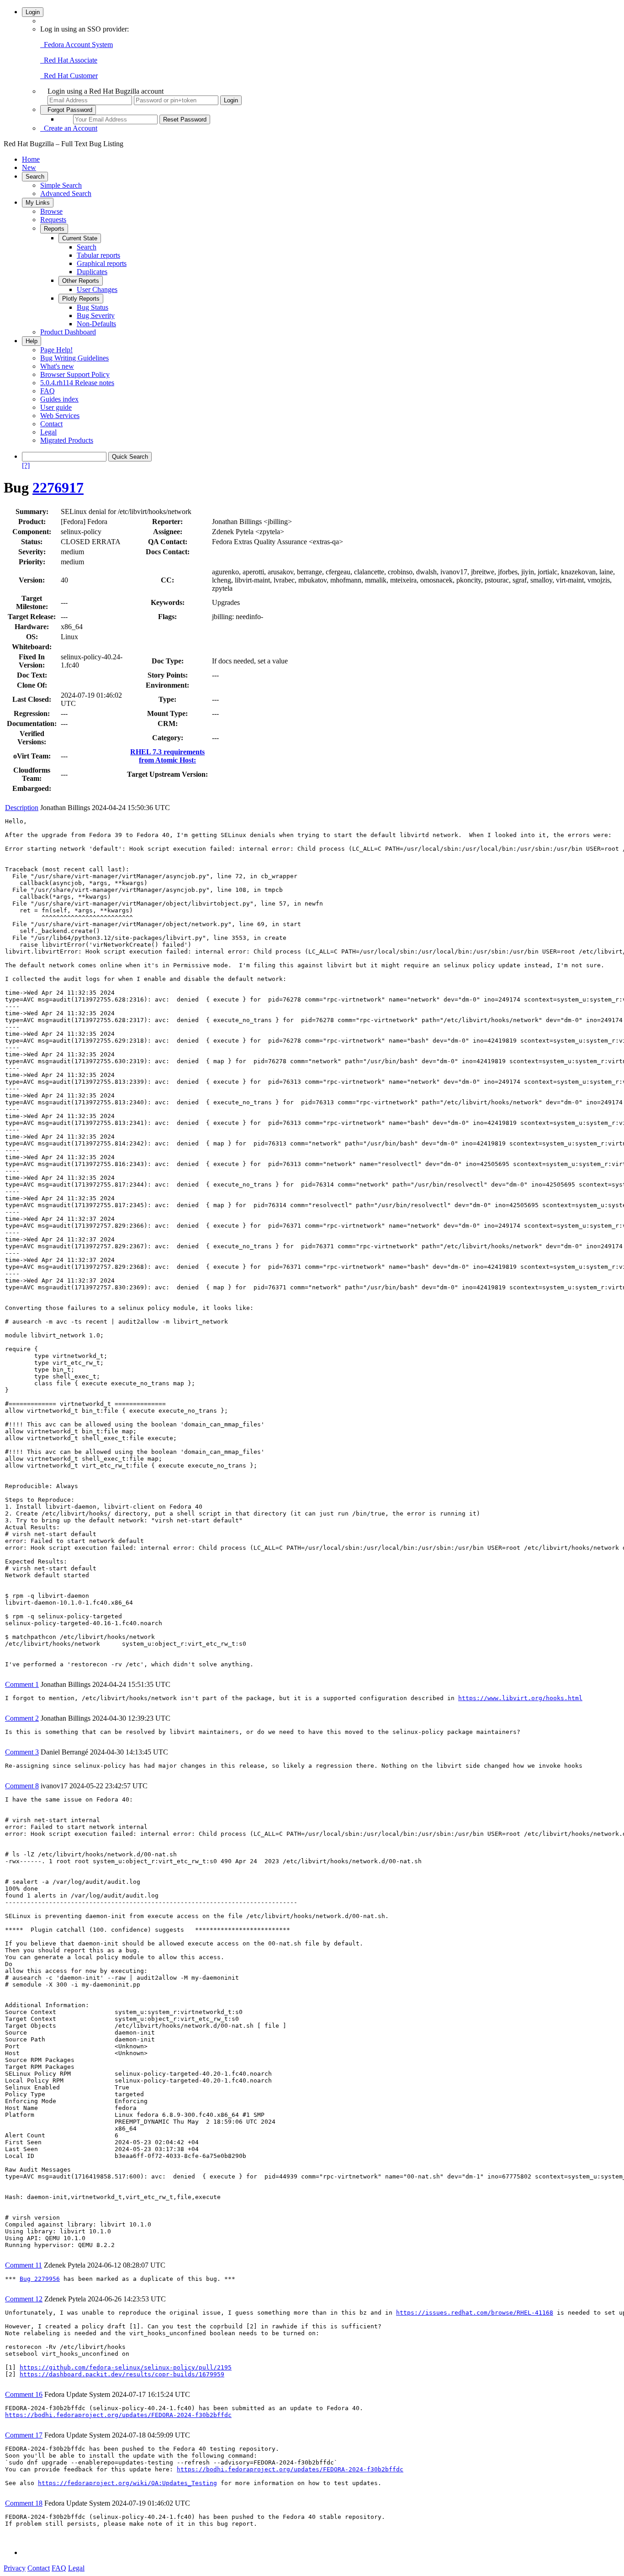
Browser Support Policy (75, 374)
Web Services (60, 416)
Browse (51, 211)
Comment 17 (24, 2435)
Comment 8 (22, 1786)
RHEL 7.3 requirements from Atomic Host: (167, 756)
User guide (56, 407)
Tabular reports (98, 255)
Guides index (59, 399)
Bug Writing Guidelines (74, 358)
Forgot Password (68, 110)
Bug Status (93, 307)
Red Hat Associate (69, 60)
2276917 (58, 488)
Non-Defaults (96, 324)
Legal (48, 432)
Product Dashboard (68, 332)
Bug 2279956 (40, 2279)
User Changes (97, 289)
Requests (53, 220)
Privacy (15, 2568)
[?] (26, 465)
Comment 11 (24, 2265)
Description (22, 808)
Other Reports (81, 281)
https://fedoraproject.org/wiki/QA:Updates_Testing (127, 2483)
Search (35, 177)
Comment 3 (22, 1752)
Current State (80, 238)
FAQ (48, 391)
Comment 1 (22, 1684)
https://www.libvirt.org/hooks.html (520, 1698)
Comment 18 (24, 2503)
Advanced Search (66, 193)
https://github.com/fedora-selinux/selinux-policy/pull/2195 (126, 2367)
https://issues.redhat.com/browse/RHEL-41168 (475, 2313)
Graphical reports (102, 263)
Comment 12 (24, 2299)
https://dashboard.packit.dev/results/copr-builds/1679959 (122, 2374)
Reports (54, 229)
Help (32, 341)
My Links (38, 203)
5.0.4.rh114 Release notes (77, 383)
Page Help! (56, 350)
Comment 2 (22, 1718)
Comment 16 (24, 2394)
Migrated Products (67, 440)
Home (31, 159)
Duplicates (92, 272)
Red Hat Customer (69, 76)
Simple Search (61, 185)
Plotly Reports (81, 299)
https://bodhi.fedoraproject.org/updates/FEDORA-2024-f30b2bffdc (118, 2415)
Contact (51, 424)
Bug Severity (96, 315)
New (29, 167)
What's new (57, 366)
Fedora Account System (77, 45)
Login (33, 12)
